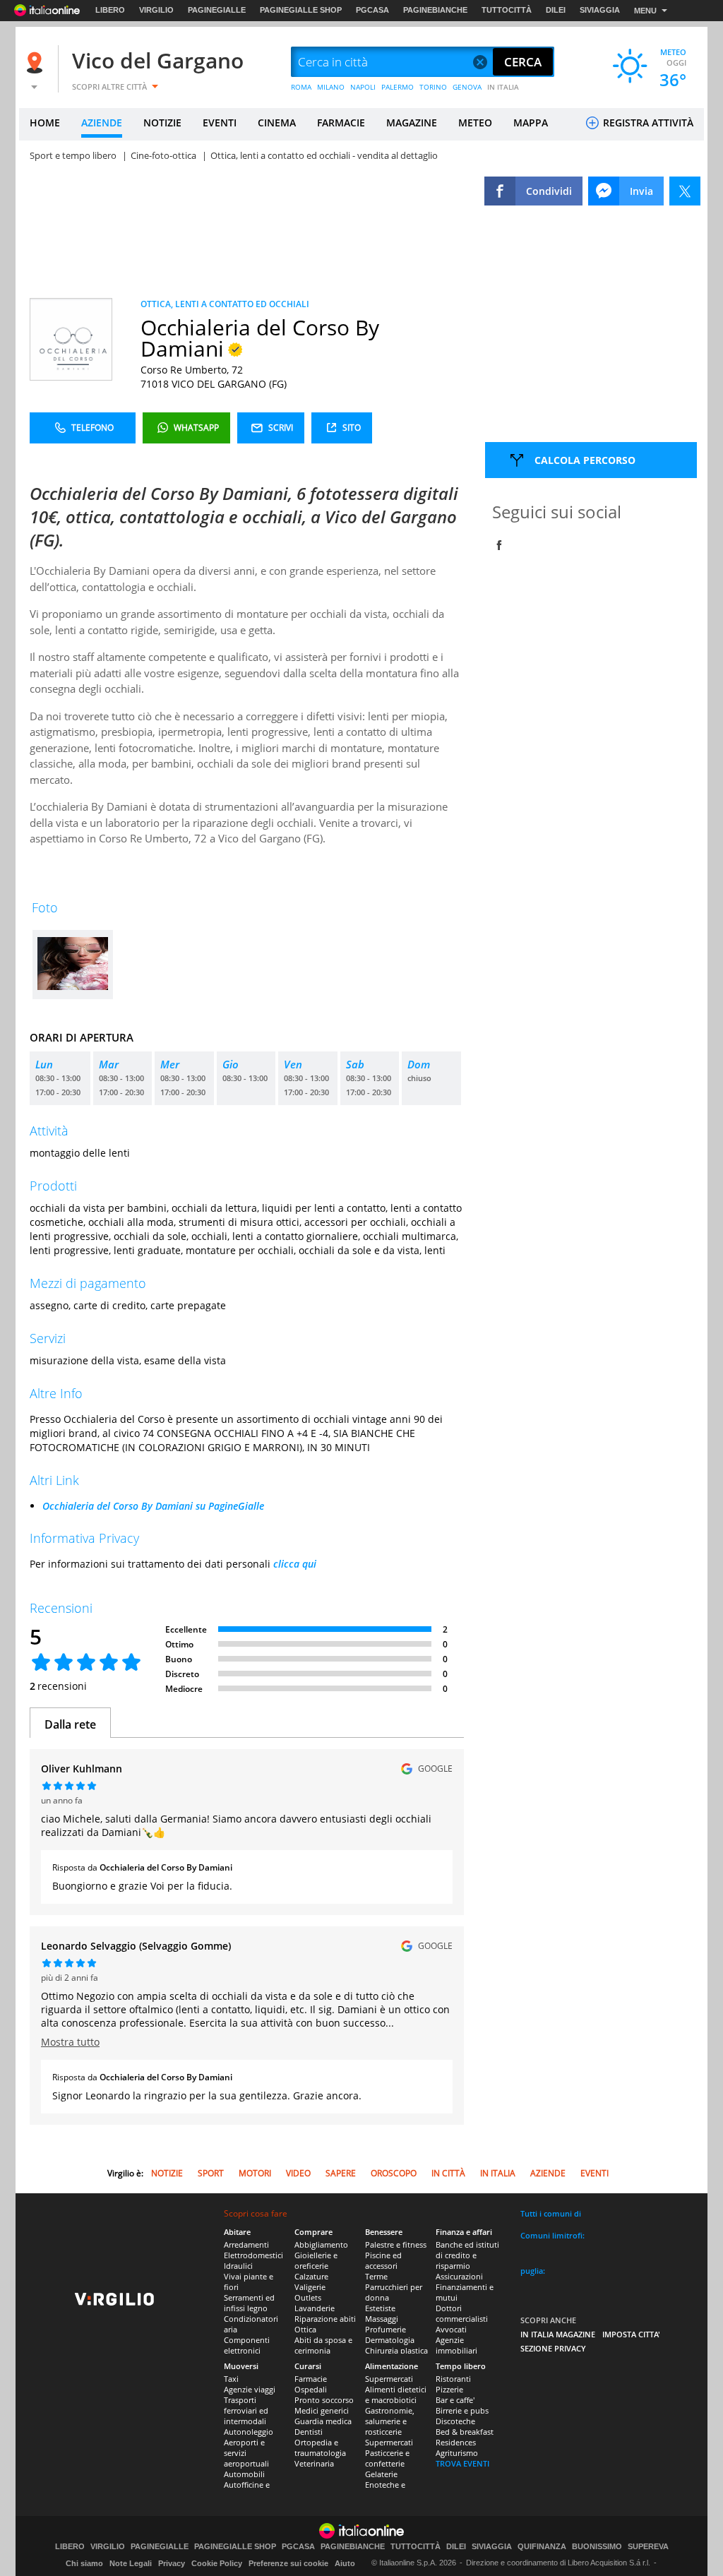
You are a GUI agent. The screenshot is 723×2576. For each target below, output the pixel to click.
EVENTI (220, 123)
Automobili (244, 2474)
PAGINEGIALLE (217, 10)
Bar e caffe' (455, 2400)
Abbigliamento (321, 2244)
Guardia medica (323, 2421)
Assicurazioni (459, 2276)
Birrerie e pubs (462, 2410)
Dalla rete (70, 1724)
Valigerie (310, 2287)
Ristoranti (453, 2379)
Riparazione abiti (325, 2319)
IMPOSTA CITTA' (631, 2334)
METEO (475, 123)
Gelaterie (381, 2474)
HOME (45, 123)
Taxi (231, 2379)
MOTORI (255, 2173)
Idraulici (238, 2266)
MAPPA (531, 123)
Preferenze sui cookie (288, 2563)
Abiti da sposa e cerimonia (323, 2345)
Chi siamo (84, 2563)
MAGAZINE (412, 123)
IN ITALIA (503, 87)
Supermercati (389, 2379)
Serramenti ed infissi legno (249, 2303)
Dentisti (309, 2432)
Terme (376, 2276)
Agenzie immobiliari (456, 2345)
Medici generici (322, 2410)
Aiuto (345, 2563)
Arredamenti (246, 2244)
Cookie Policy (217, 2563)
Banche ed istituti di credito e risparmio (467, 2255)
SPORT (211, 2173)
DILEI (556, 10)
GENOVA (467, 87)
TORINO (433, 87)
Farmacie (311, 2379)
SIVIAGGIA (600, 10)
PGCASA (372, 10)
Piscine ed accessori (383, 2260)
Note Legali (131, 2563)
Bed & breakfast (465, 2432)
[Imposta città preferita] (37, 62)
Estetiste (380, 2308)
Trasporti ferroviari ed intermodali (246, 2410)
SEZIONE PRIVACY (553, 2348)
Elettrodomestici (253, 2255)
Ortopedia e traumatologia (320, 2447)
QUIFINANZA (542, 2547)
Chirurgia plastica (396, 2350)
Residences (456, 2442)
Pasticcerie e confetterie (387, 2458)
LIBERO (110, 10)
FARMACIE (341, 123)
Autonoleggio (249, 2432)
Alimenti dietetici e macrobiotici (396, 2395)
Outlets (308, 2297)
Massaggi (382, 2319)
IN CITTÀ (448, 2173)
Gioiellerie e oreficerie (316, 2260)
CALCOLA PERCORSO (585, 460)
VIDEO (298, 2173)
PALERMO (398, 87)
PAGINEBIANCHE (435, 10)
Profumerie (386, 2329)
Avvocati (451, 2329)
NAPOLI (363, 87)
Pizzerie (449, 2389)
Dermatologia (390, 2340)
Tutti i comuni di (551, 2213)
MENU (645, 11)
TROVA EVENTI (462, 2463)
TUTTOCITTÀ (507, 10)
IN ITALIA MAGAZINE (558, 2334)
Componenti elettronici (247, 2345)
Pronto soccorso (324, 2400)
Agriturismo (457, 2453)
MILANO (331, 87)
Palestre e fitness (396, 2244)
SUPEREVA (648, 2547)
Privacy (172, 2563)
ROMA (301, 87)
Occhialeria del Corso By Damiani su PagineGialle (153, 1506)
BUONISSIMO (597, 2547)
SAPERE (341, 2173)
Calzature (311, 2276)
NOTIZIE (162, 123)
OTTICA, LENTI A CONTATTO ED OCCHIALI (225, 304)
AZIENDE (102, 123)
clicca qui (295, 1564)
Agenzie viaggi (250, 2389)
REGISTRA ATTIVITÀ (647, 123)
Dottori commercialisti (462, 2313)
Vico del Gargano (158, 60)
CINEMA (277, 123)
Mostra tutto (70, 2042)
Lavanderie (315, 2308)
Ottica (305, 2329)
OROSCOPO (394, 2173)
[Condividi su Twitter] (685, 191)
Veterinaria (314, 2463)
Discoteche (455, 2421)
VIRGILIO (156, 10)
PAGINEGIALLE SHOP (301, 10)
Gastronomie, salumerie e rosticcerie (390, 2421)
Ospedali (311, 2389)
